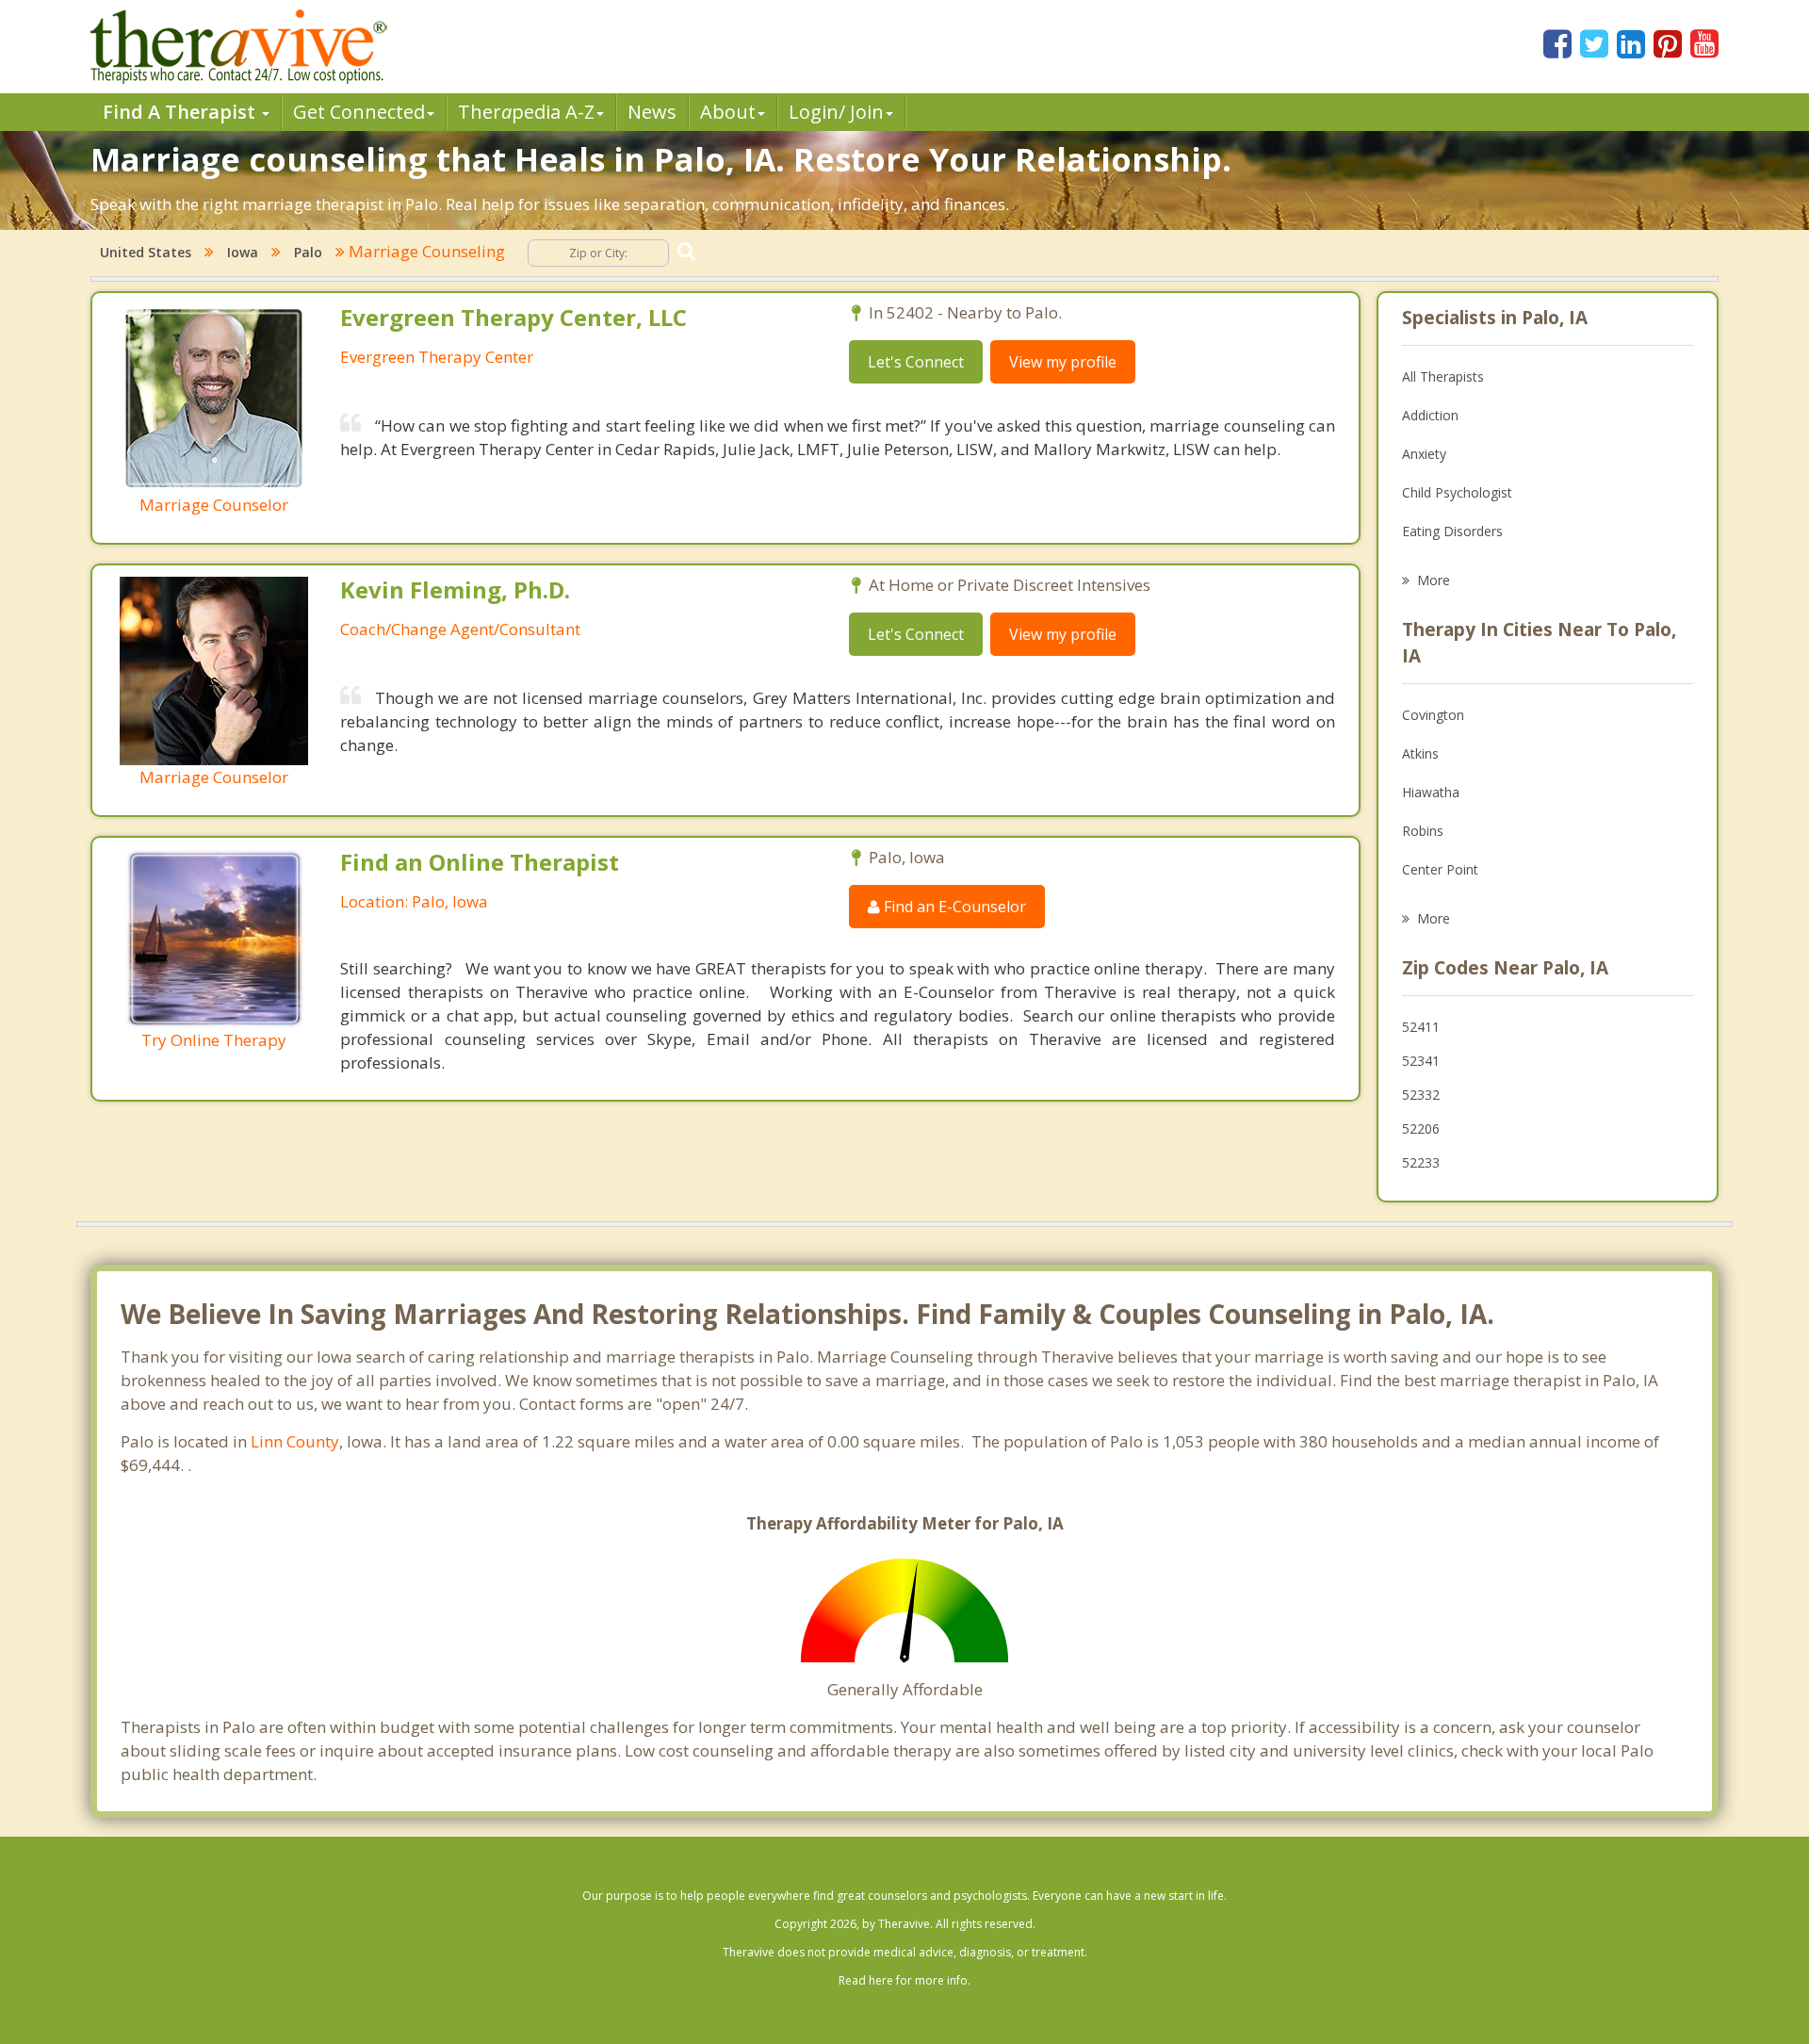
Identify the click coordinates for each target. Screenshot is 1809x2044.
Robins (1423, 831)
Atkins (1420, 753)
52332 (1421, 1095)
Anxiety (1424, 454)
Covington (1433, 715)
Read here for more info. (904, 1980)
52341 (1421, 1061)
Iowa (243, 252)
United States (146, 252)
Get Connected (359, 112)
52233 (1421, 1162)
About (728, 112)
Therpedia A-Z (526, 112)
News (652, 112)
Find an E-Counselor (953, 907)
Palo (308, 252)
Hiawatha (1431, 792)
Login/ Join (836, 112)
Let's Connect (916, 362)
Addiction (1430, 415)
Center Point (1440, 869)
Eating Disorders (1452, 531)
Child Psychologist (1457, 492)
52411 (1421, 1027)
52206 (1421, 1128)
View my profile (1063, 362)
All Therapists (1443, 376)
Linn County (295, 1441)
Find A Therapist (181, 112)
